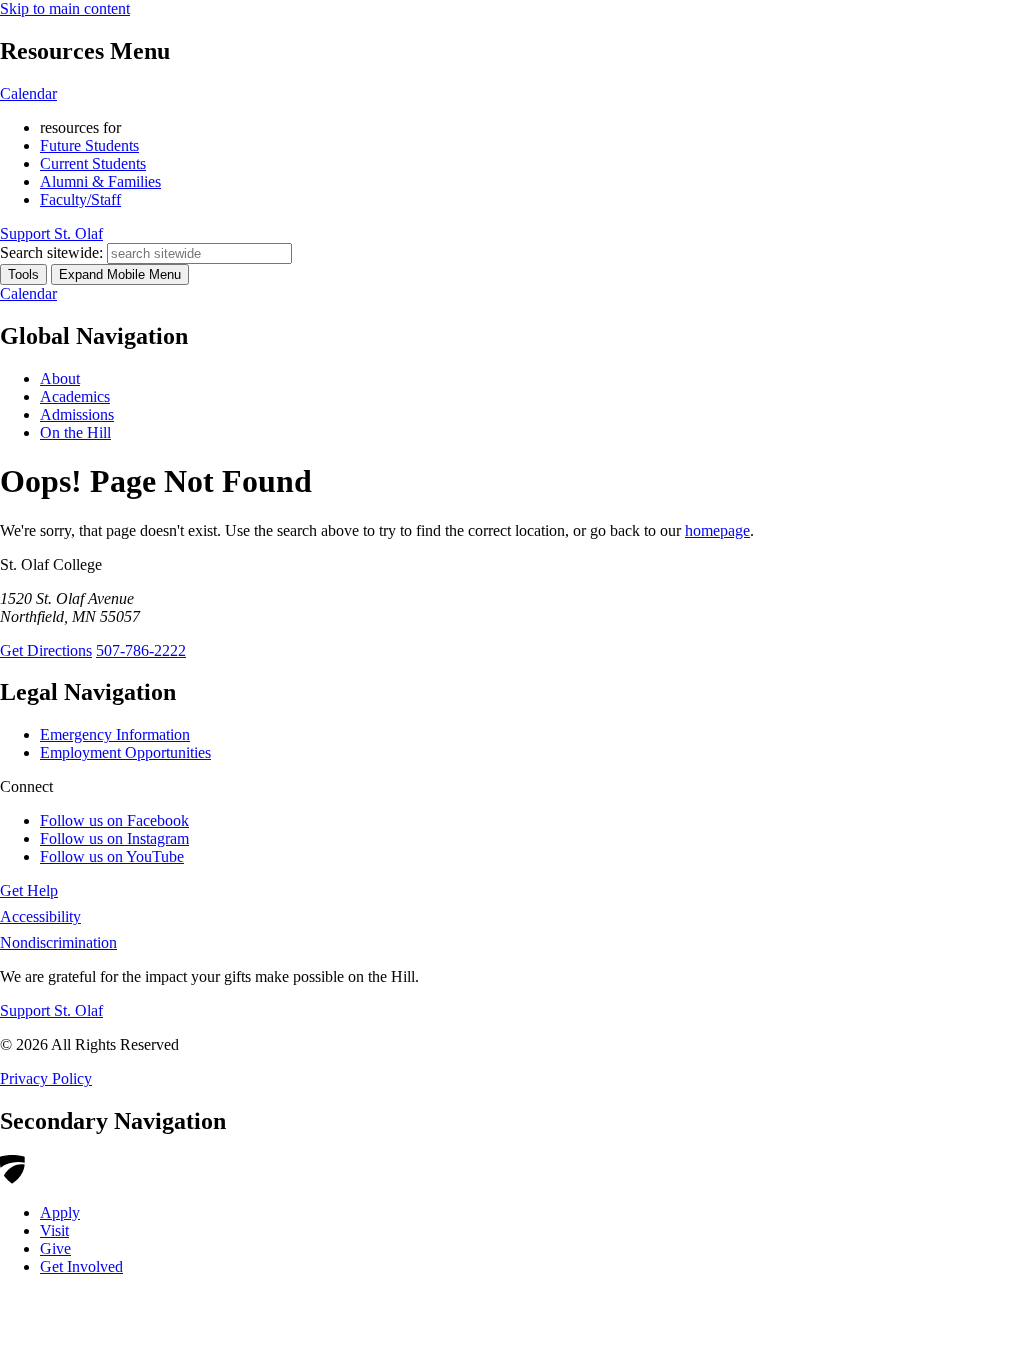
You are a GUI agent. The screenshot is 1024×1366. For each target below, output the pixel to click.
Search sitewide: (51, 252)
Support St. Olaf (51, 1010)
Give (55, 1248)
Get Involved (81, 1266)
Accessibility (40, 916)
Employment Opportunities (125, 752)
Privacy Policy (46, 1078)
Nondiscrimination (58, 942)
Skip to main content (65, 8)
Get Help (29, 890)
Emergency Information (115, 734)
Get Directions (46, 650)
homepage (717, 530)
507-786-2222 (141, 650)
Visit (54, 1230)
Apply (60, 1212)
